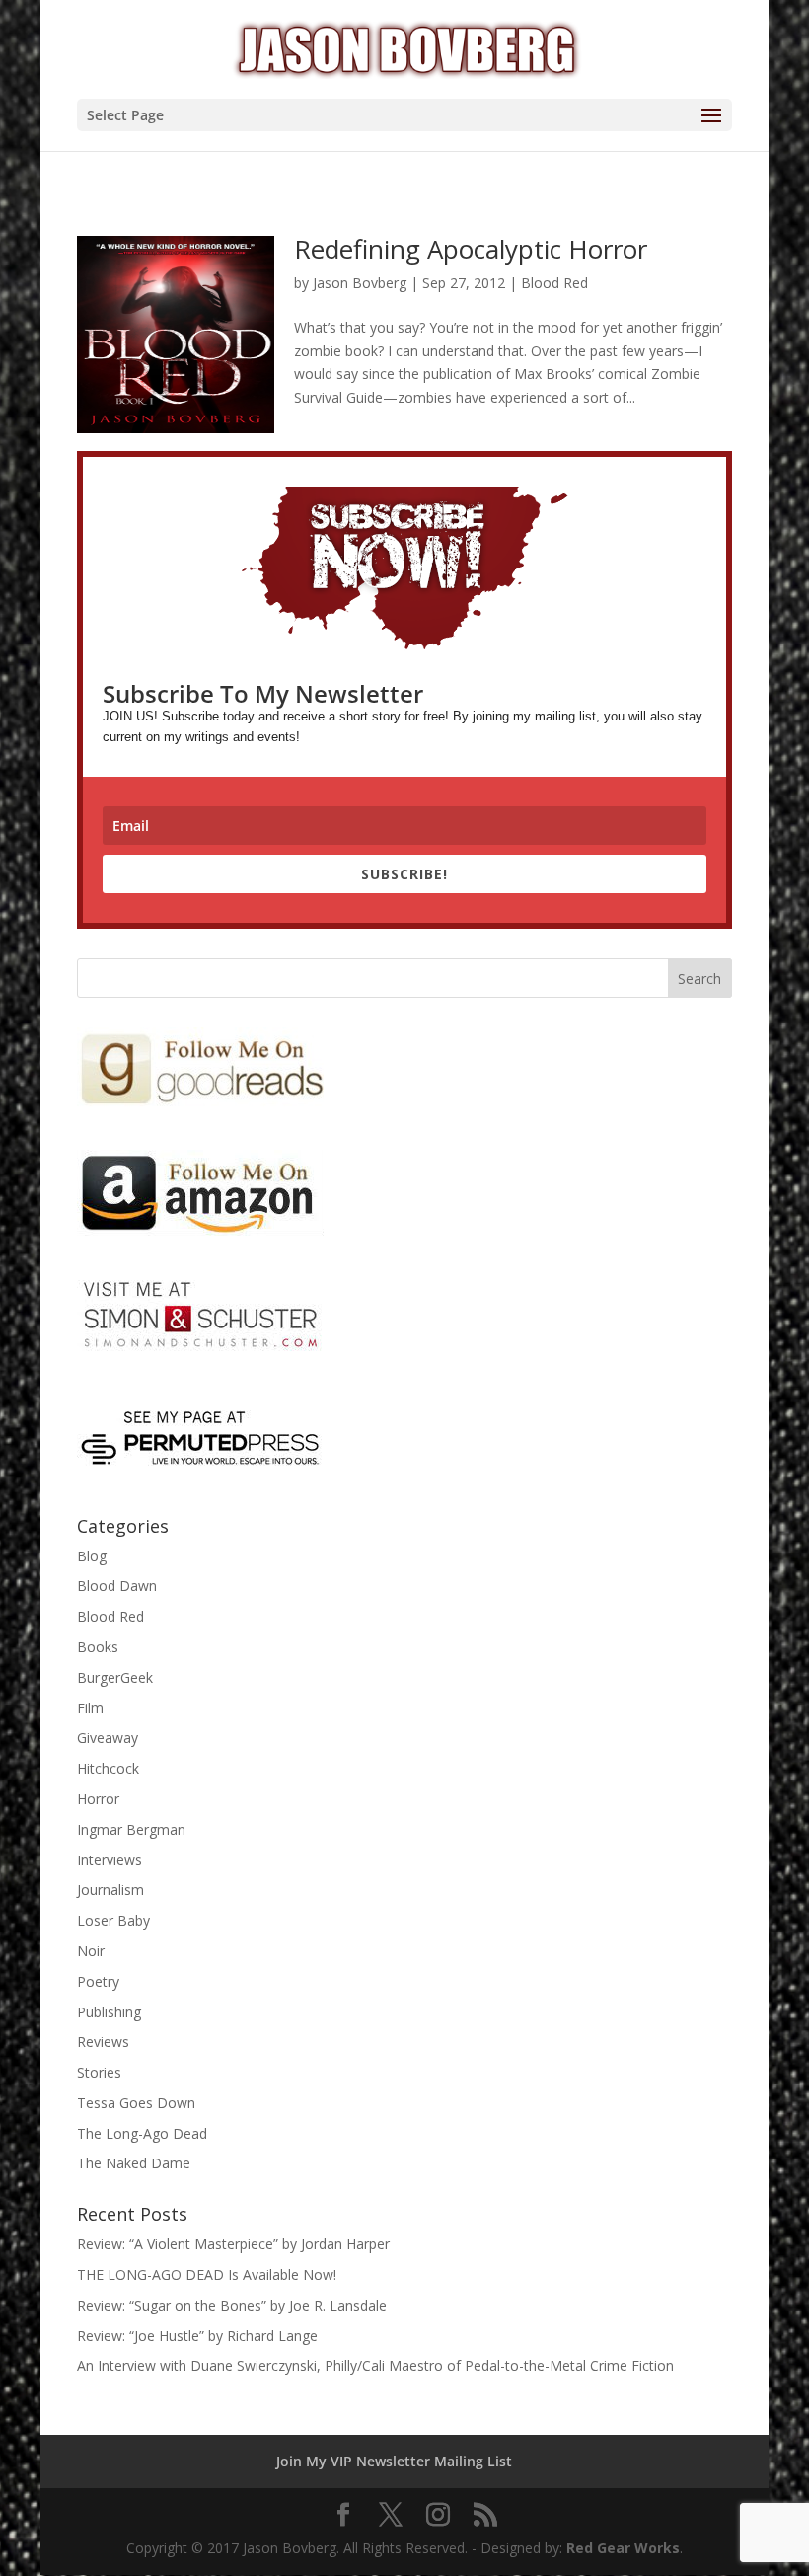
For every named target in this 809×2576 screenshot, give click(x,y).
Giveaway (108, 1738)
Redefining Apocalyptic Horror (471, 249)
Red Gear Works (623, 2548)
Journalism (110, 1890)
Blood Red (554, 283)
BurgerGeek (115, 1677)
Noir (91, 1951)
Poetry (98, 1981)
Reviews (103, 2042)
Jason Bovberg (360, 283)
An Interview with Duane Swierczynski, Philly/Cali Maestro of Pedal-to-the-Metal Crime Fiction (375, 2365)
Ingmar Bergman (131, 1829)
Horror (98, 1799)
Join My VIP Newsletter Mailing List (394, 2461)
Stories (99, 2072)
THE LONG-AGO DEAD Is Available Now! (207, 2274)
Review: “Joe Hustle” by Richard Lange (197, 2336)
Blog (92, 1556)
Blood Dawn (117, 1586)
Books (98, 1647)
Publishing (109, 2012)
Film (90, 1708)
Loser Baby (113, 1920)
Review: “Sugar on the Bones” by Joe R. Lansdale (232, 2305)
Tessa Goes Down (136, 2103)
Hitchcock (108, 1768)
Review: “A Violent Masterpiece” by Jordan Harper (233, 2244)
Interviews (110, 1860)
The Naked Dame (134, 2163)
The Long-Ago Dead (142, 2133)
